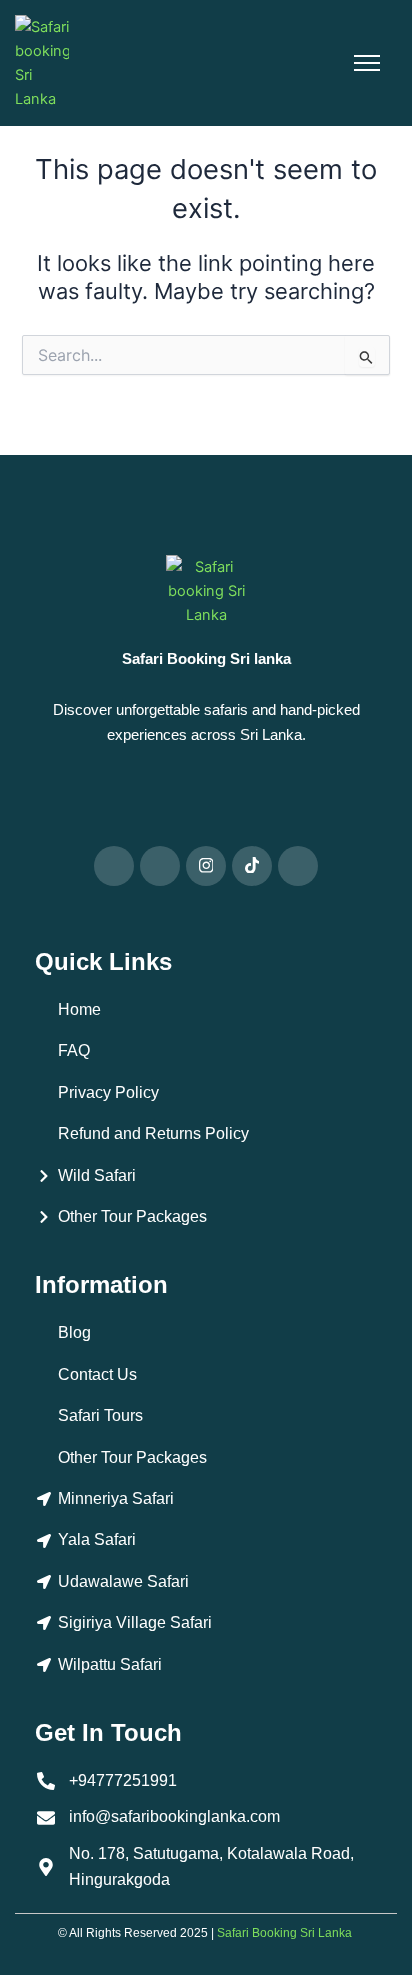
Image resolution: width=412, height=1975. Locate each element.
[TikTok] (252, 866)
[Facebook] (160, 866)
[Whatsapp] (114, 866)
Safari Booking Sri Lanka (284, 1933)
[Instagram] (206, 866)
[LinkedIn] (298, 866)
